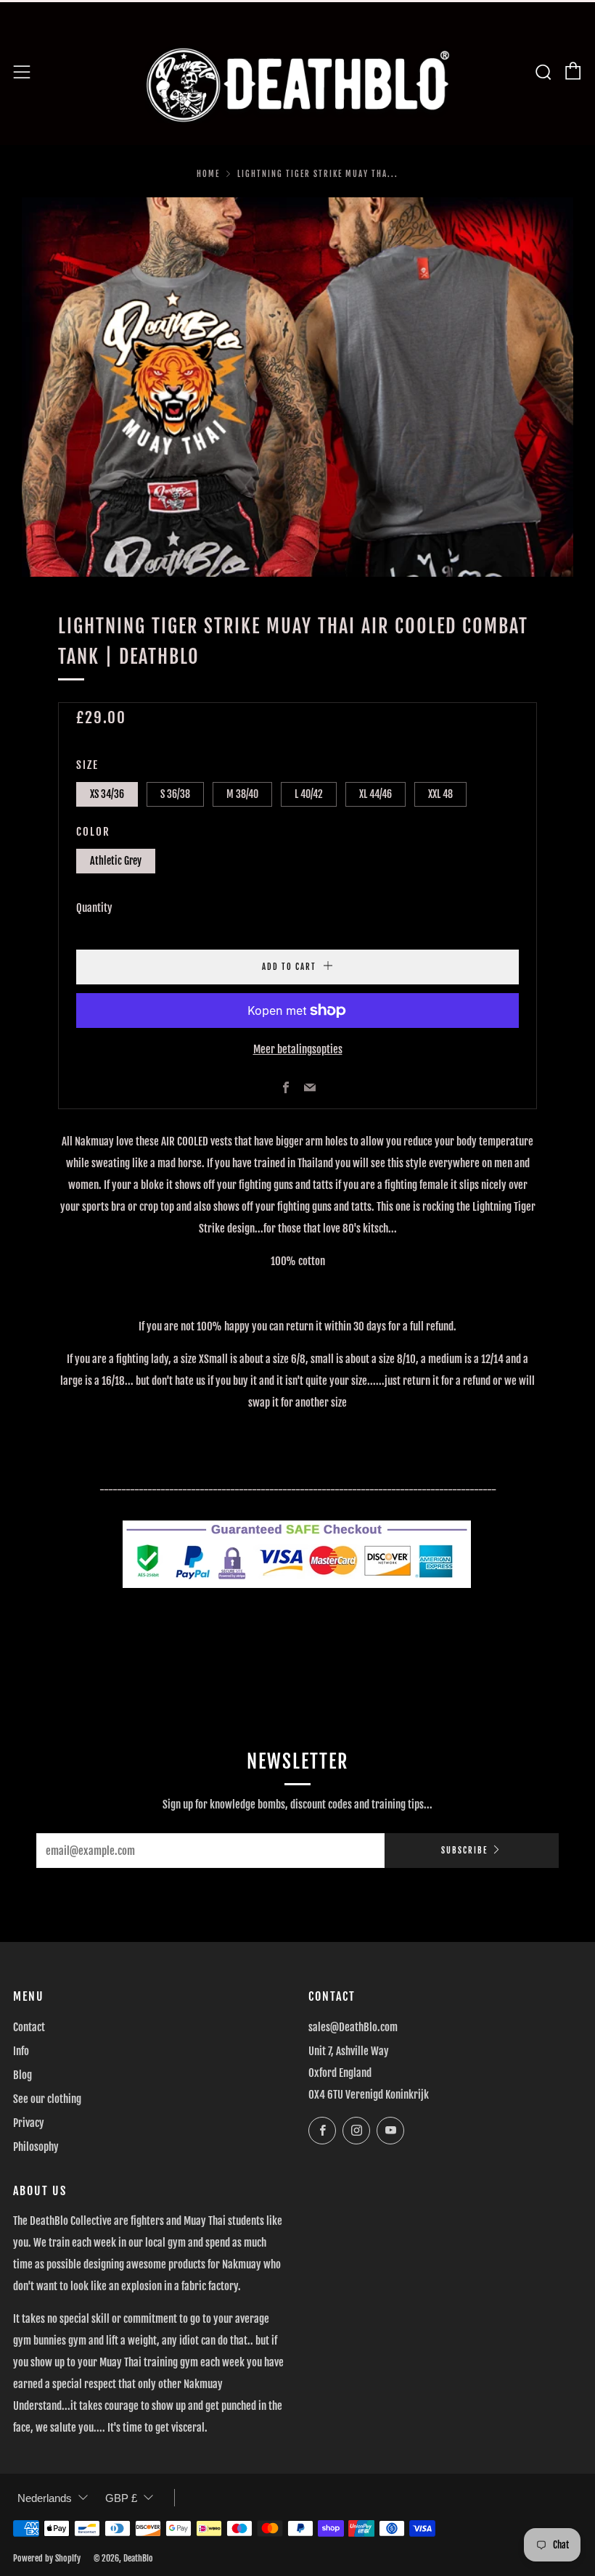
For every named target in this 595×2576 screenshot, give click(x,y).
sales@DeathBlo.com (353, 2027)
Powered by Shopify (47, 2558)
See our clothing (47, 2099)
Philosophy (36, 2147)
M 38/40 (242, 794)
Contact (29, 2027)
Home (208, 174)
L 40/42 (309, 794)
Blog (22, 2075)
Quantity (94, 908)
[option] (297, 387)
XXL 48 (440, 794)
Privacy (29, 2123)
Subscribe (464, 1851)
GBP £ (121, 2498)
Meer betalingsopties (298, 1049)
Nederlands (45, 2498)
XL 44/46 (376, 794)
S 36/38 (175, 794)
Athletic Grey (116, 861)
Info (21, 2051)
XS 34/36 (107, 794)
